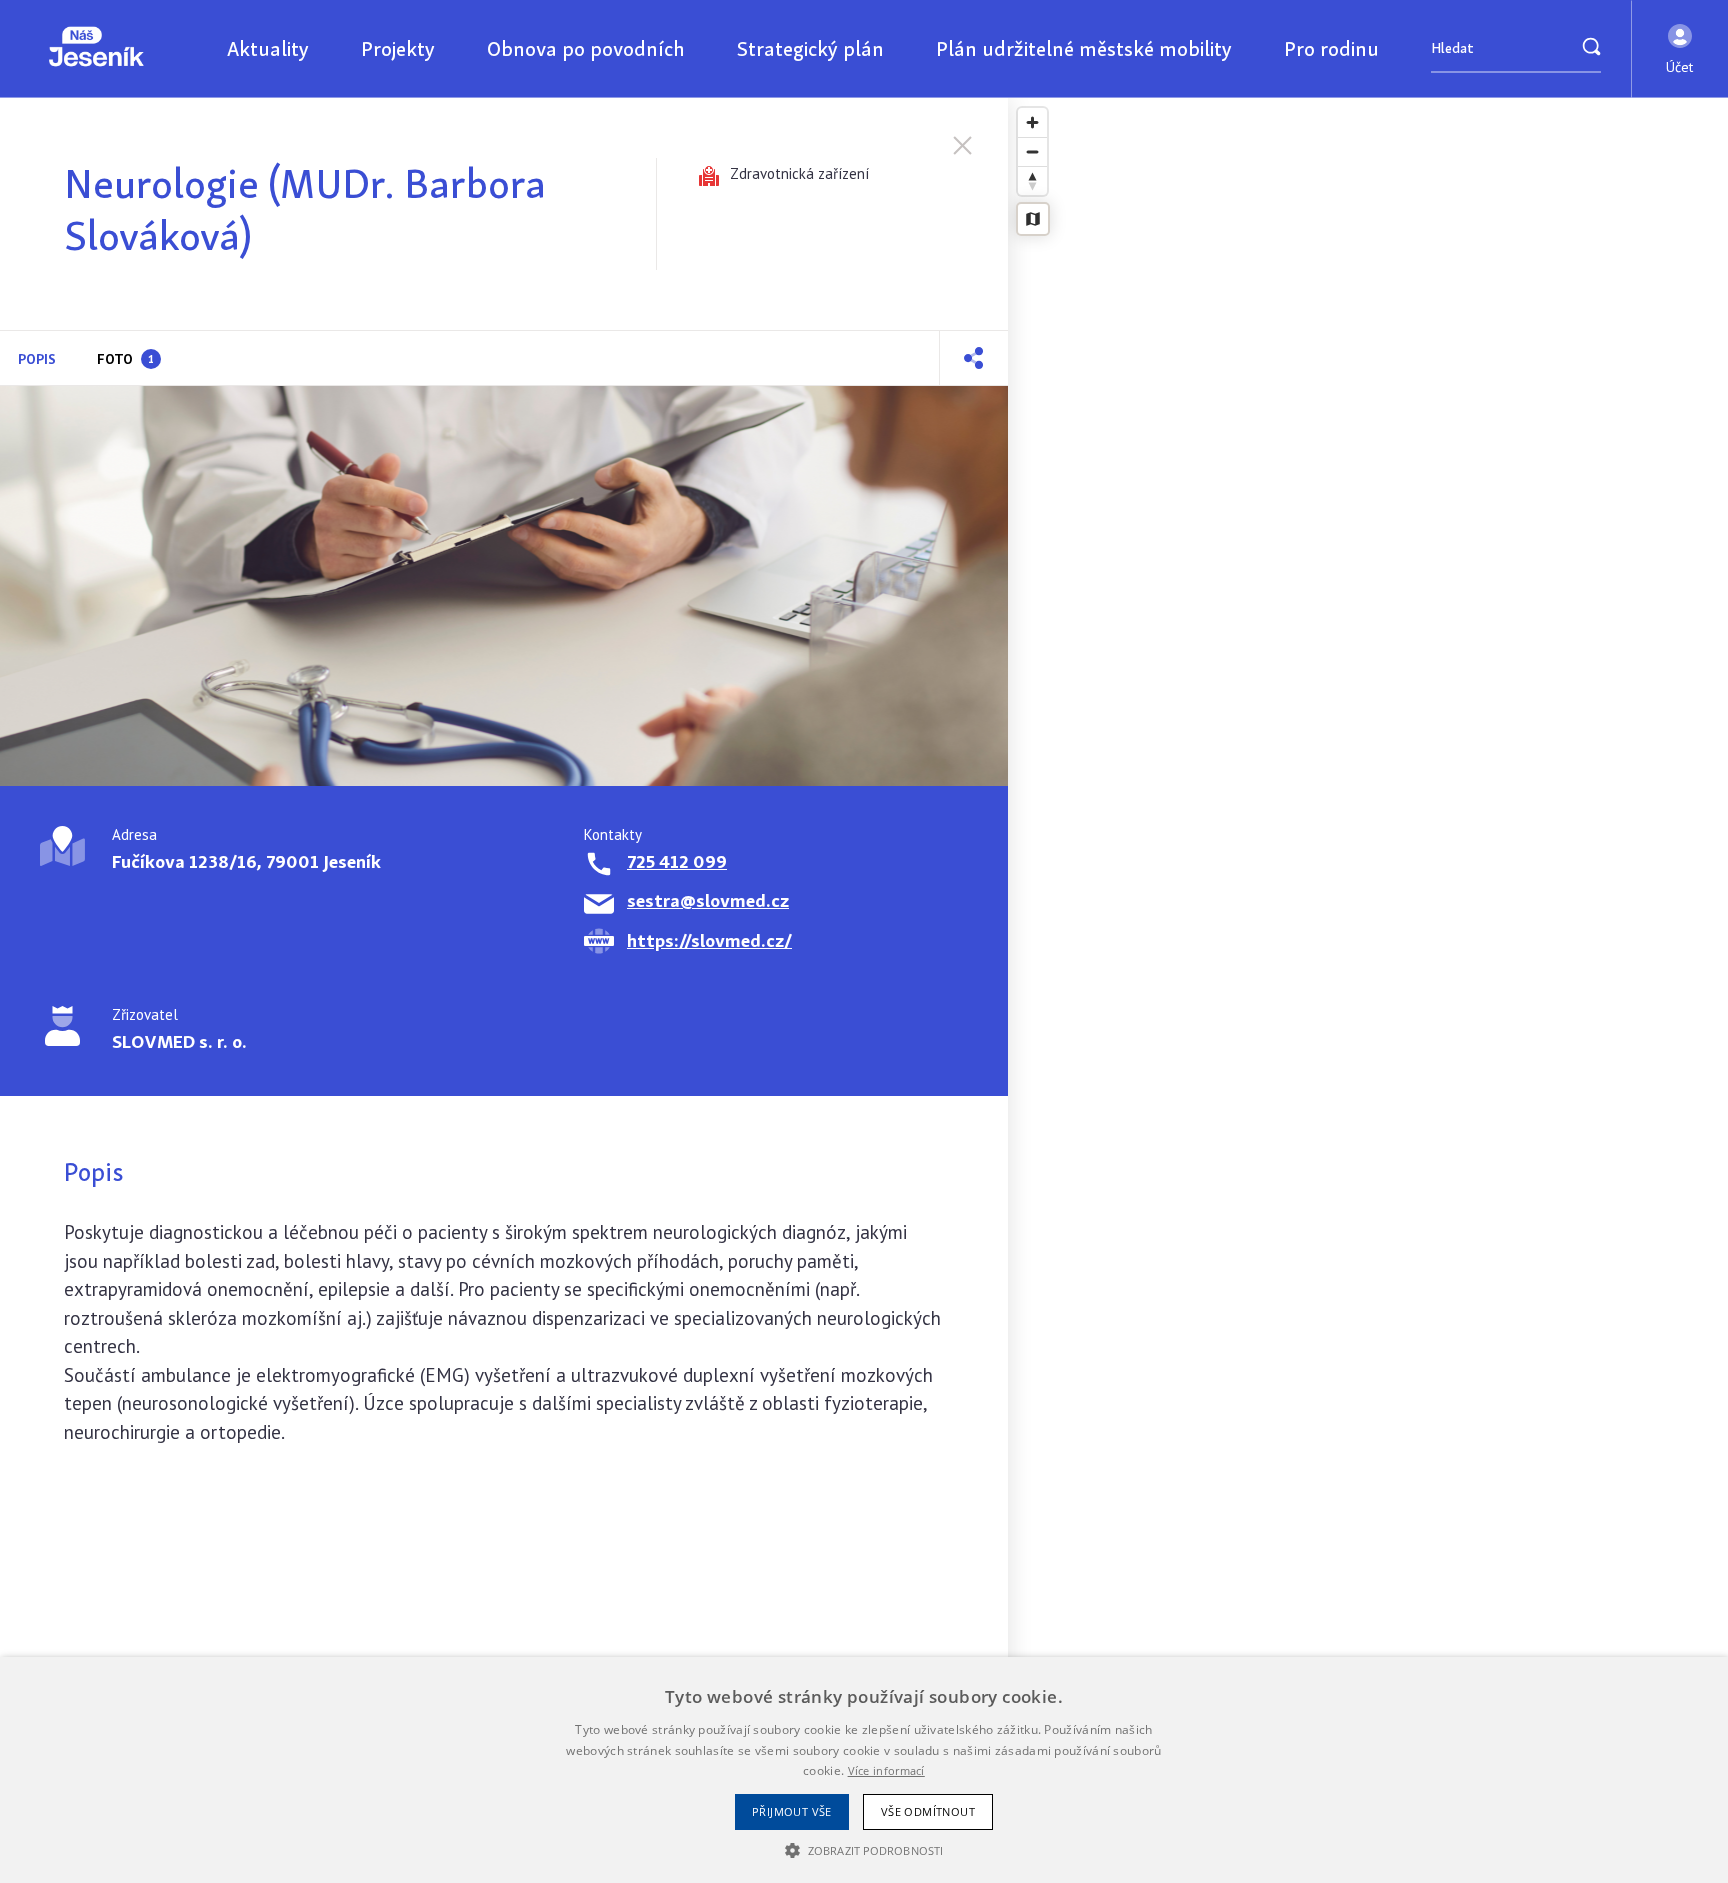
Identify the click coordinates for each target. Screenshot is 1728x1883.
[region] (1368, 990)
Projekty (398, 48)
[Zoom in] (1032, 122)
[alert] (864, 1770)
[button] (1680, 49)
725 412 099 (677, 861)
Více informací (886, 1770)
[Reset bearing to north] (1032, 180)
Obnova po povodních (586, 48)
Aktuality (268, 48)
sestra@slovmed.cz (708, 900)
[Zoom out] (1032, 151)
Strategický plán (810, 48)
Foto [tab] (125, 359)
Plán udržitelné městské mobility (1084, 48)
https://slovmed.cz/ (709, 940)
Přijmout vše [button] (792, 1811)
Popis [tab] (37, 359)
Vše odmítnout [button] (928, 1811)
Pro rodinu (1331, 48)
